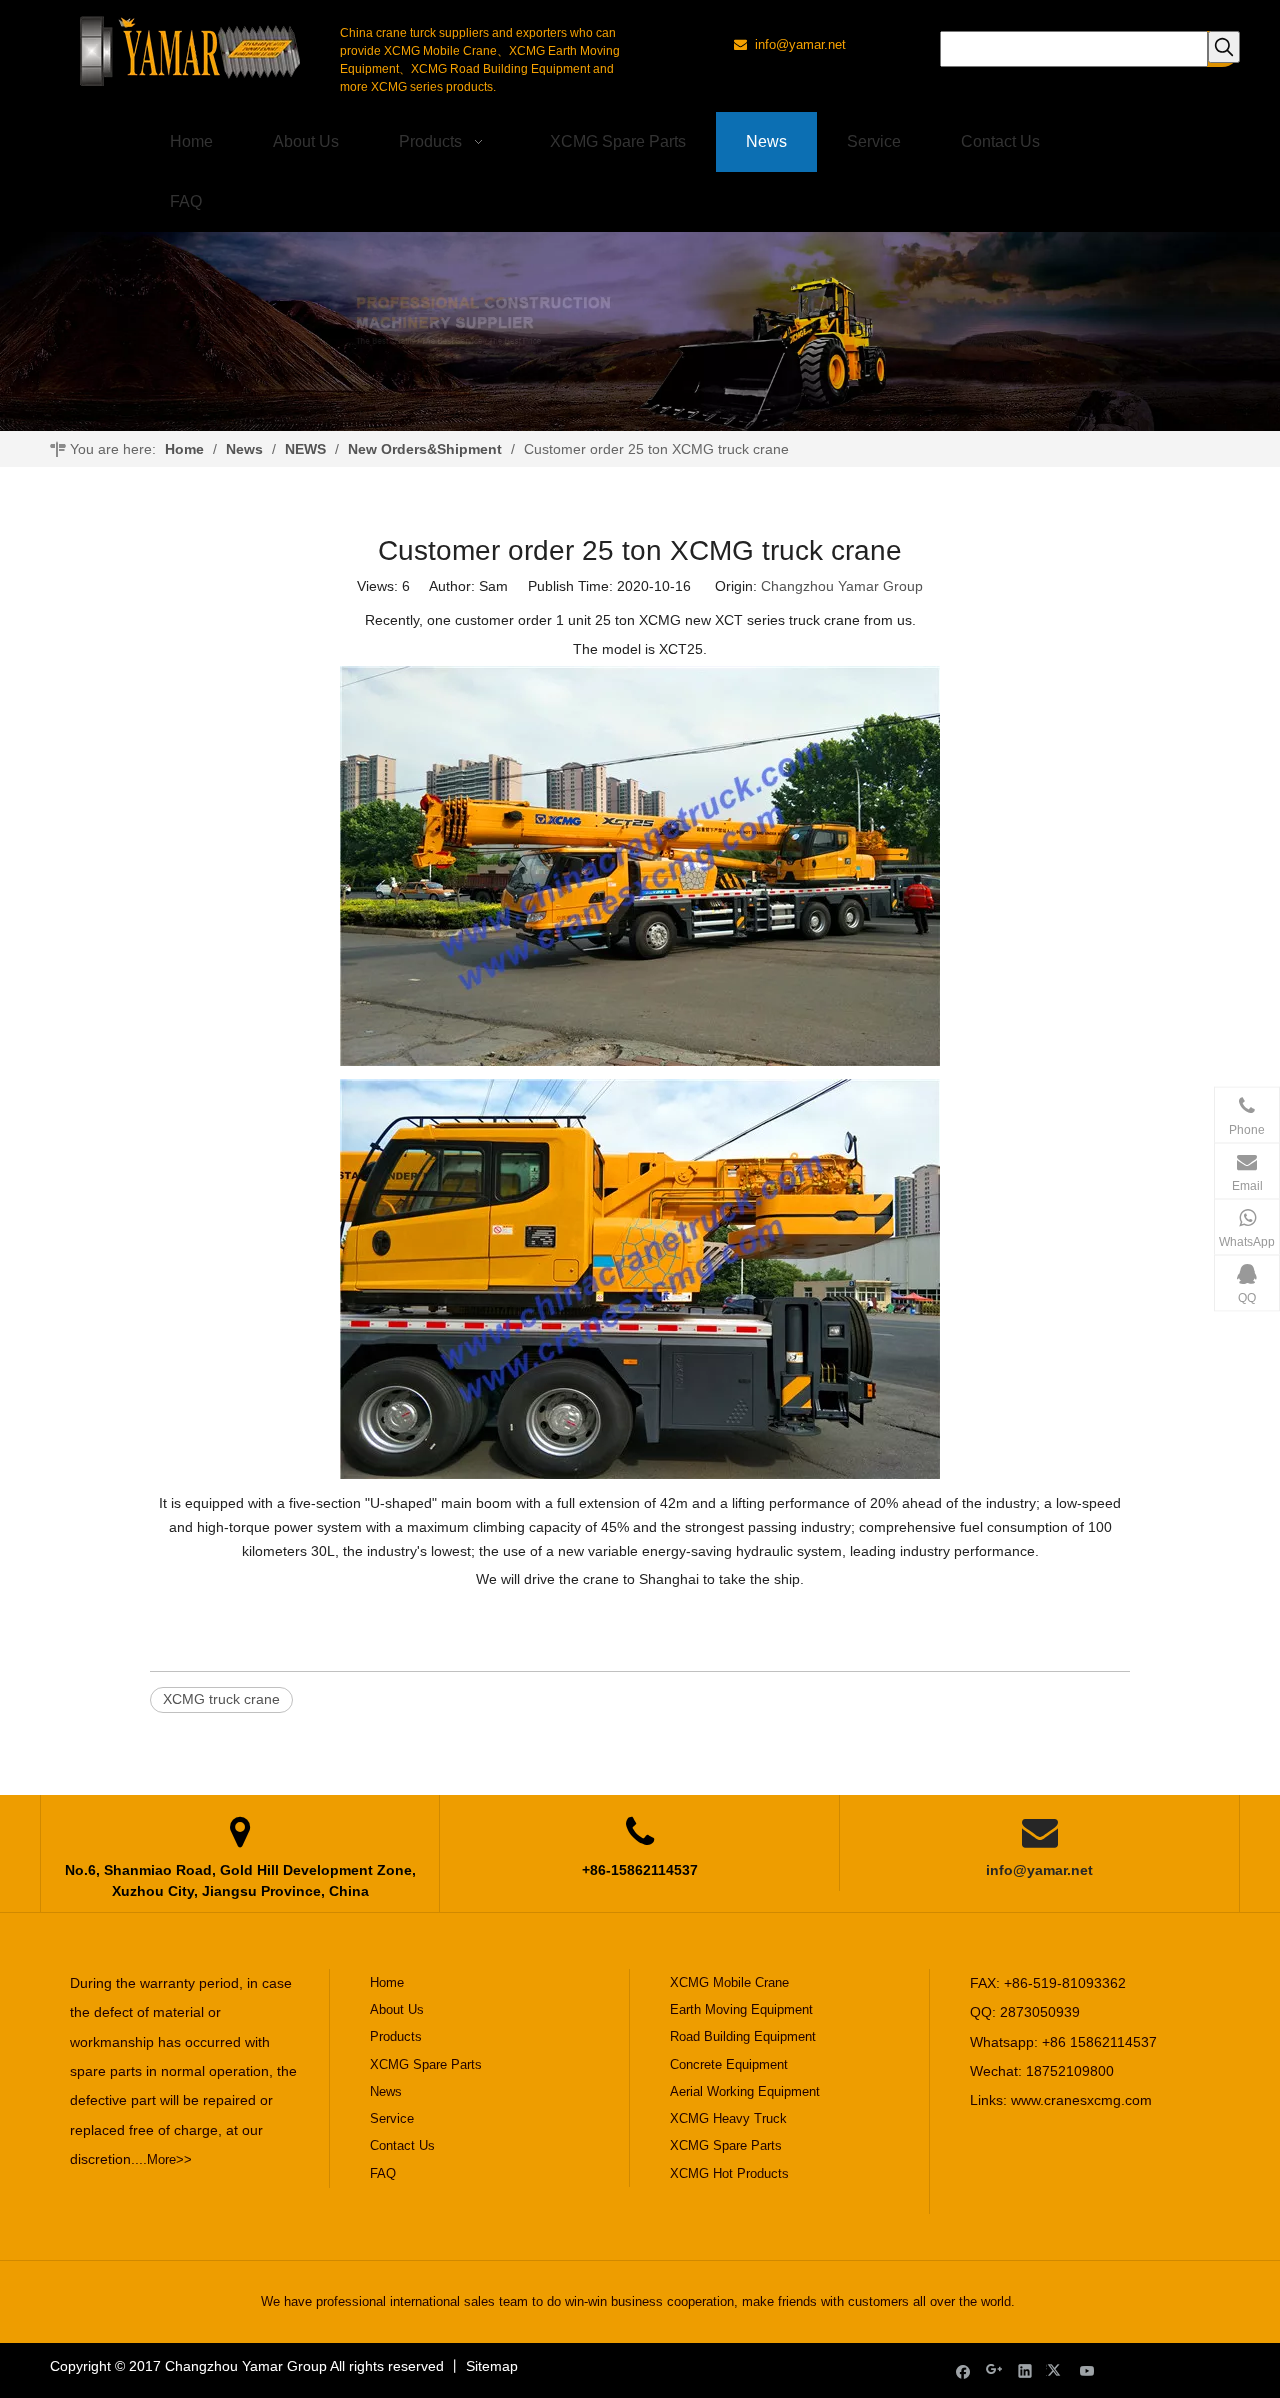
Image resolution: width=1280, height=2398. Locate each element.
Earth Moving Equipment (741, 2009)
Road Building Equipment (743, 2036)
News (386, 2091)
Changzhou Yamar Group (842, 586)
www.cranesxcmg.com (1081, 2100)
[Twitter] (1056, 2370)
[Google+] (994, 2370)
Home (387, 1982)
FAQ (383, 2173)
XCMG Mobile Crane (729, 1982)
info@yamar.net (1039, 1870)
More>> (169, 2159)
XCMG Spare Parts (426, 2064)
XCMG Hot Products (729, 2173)
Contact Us (402, 2145)
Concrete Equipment (729, 2064)
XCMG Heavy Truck (728, 2118)
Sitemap (492, 2366)
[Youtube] (1087, 2370)
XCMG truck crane (221, 1699)
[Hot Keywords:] (1224, 47)
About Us (397, 2009)
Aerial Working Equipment (745, 2091)
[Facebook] (963, 2370)
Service (392, 2118)
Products (396, 2036)
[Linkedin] (1025, 2370)
